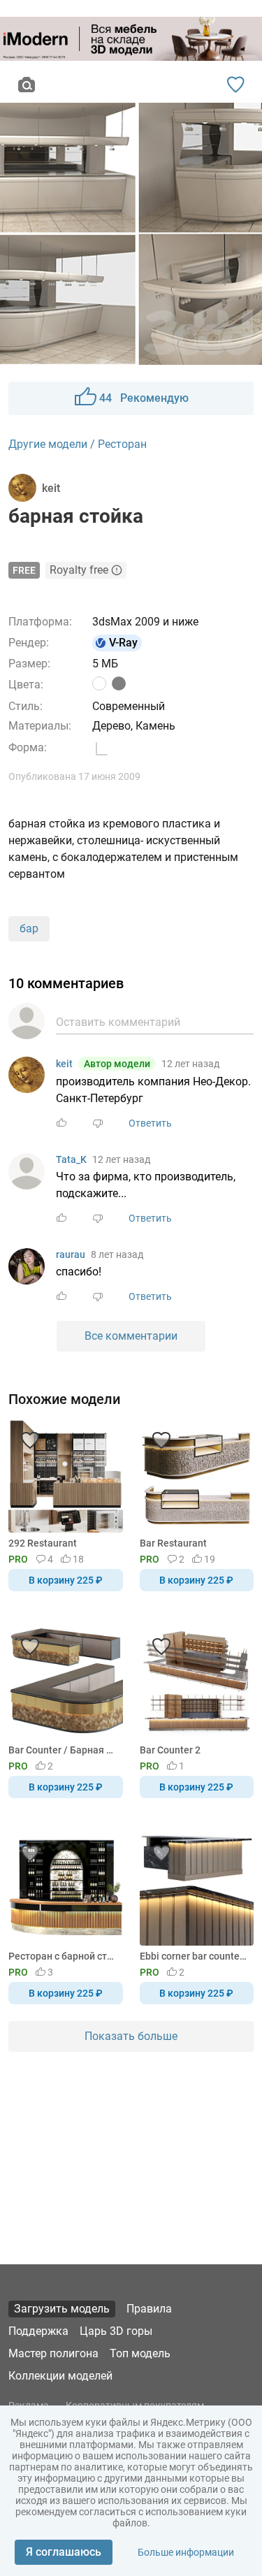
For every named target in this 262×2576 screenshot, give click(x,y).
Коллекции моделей (60, 2376)
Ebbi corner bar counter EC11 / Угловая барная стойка (195, 1956)
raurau (71, 1254)
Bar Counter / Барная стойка (63, 1750)
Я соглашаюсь (64, 2552)
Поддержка (38, 2331)
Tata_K (71, 1159)
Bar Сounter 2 (170, 1750)
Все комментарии (131, 1336)
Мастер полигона (53, 2353)
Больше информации (186, 2552)
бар (29, 928)
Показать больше (131, 2036)
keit (64, 1064)
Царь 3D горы (116, 2331)
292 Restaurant (43, 1543)
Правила (149, 2309)
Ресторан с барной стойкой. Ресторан (63, 1956)
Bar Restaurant (173, 1543)
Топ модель (140, 2353)
